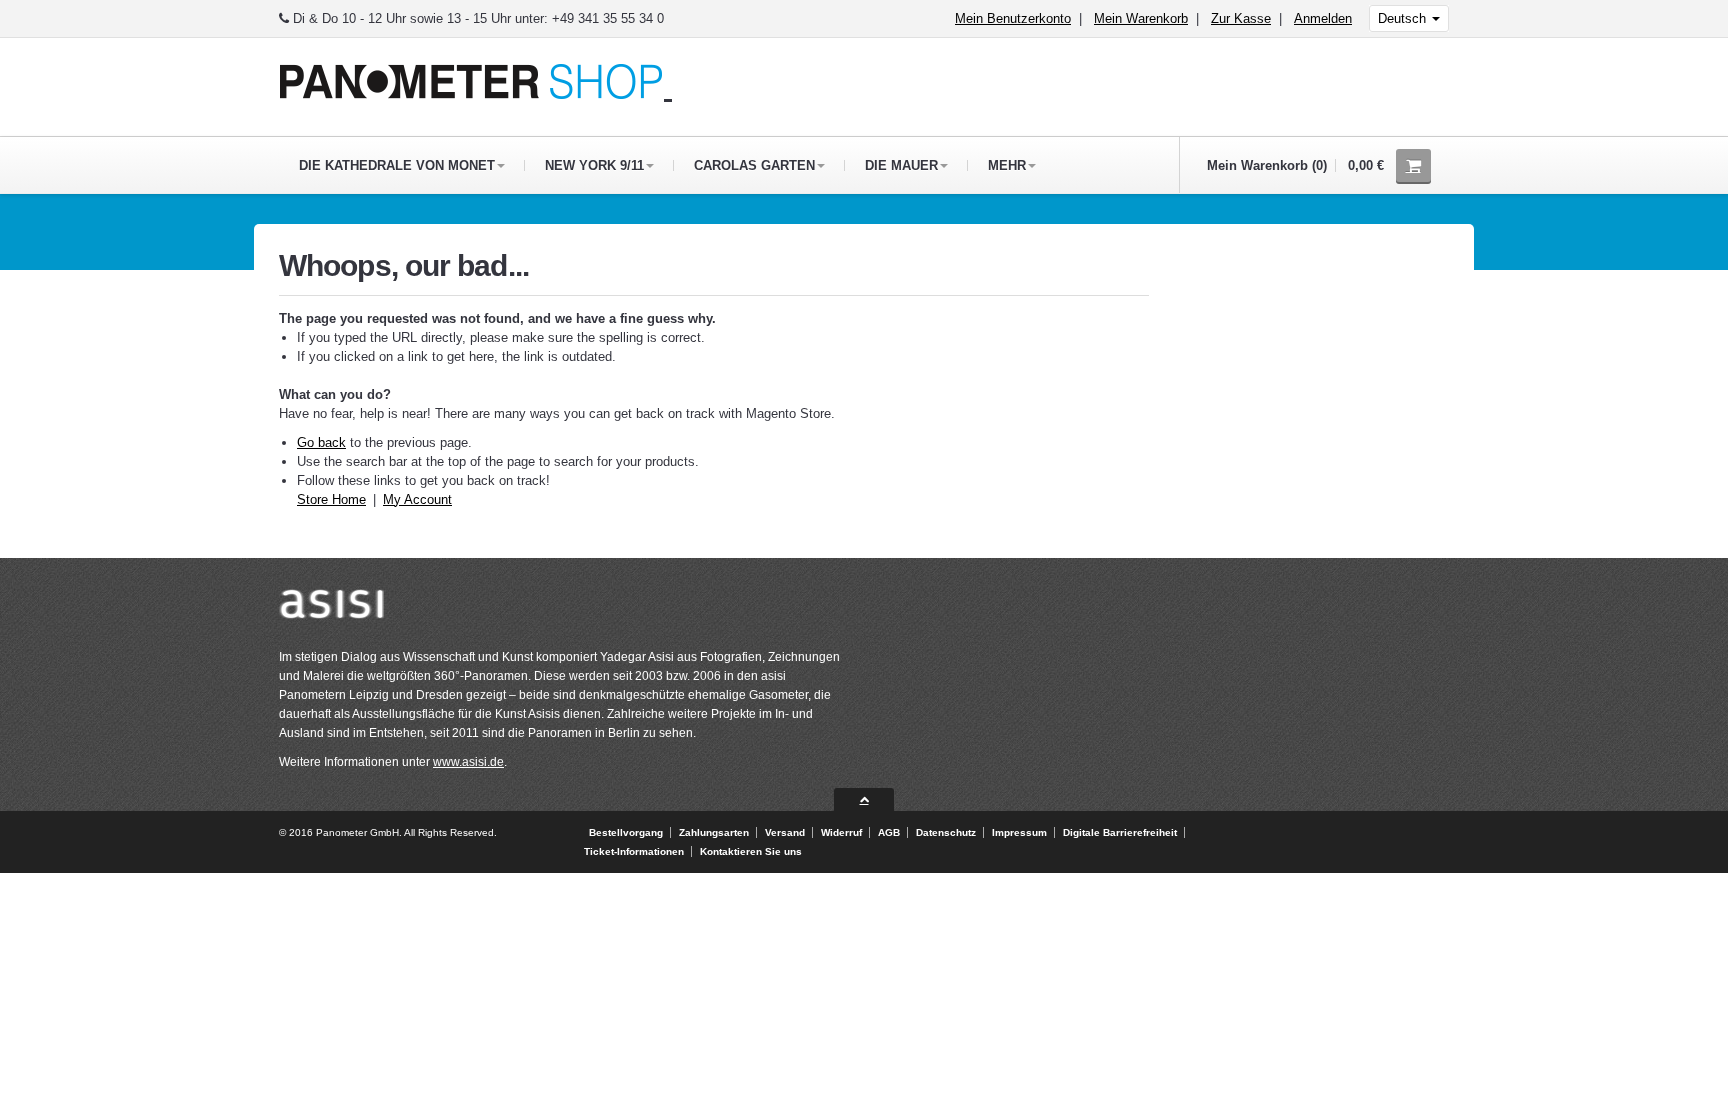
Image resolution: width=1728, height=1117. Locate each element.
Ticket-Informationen (634, 851)
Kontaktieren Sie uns (751, 851)
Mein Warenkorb (1141, 18)
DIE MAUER (901, 165)
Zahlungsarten (714, 832)
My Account (417, 499)
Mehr (1007, 165)
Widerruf (841, 832)
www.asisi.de (468, 762)
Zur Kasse (1241, 18)
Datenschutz (946, 832)
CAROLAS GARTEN (754, 165)
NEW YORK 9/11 (594, 165)
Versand (785, 832)
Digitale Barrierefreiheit (1120, 832)
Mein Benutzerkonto (1013, 18)
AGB (889, 832)
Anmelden (1323, 18)
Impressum (1019, 832)
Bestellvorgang (626, 832)
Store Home (331, 499)
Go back (321, 442)
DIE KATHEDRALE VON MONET (397, 165)
